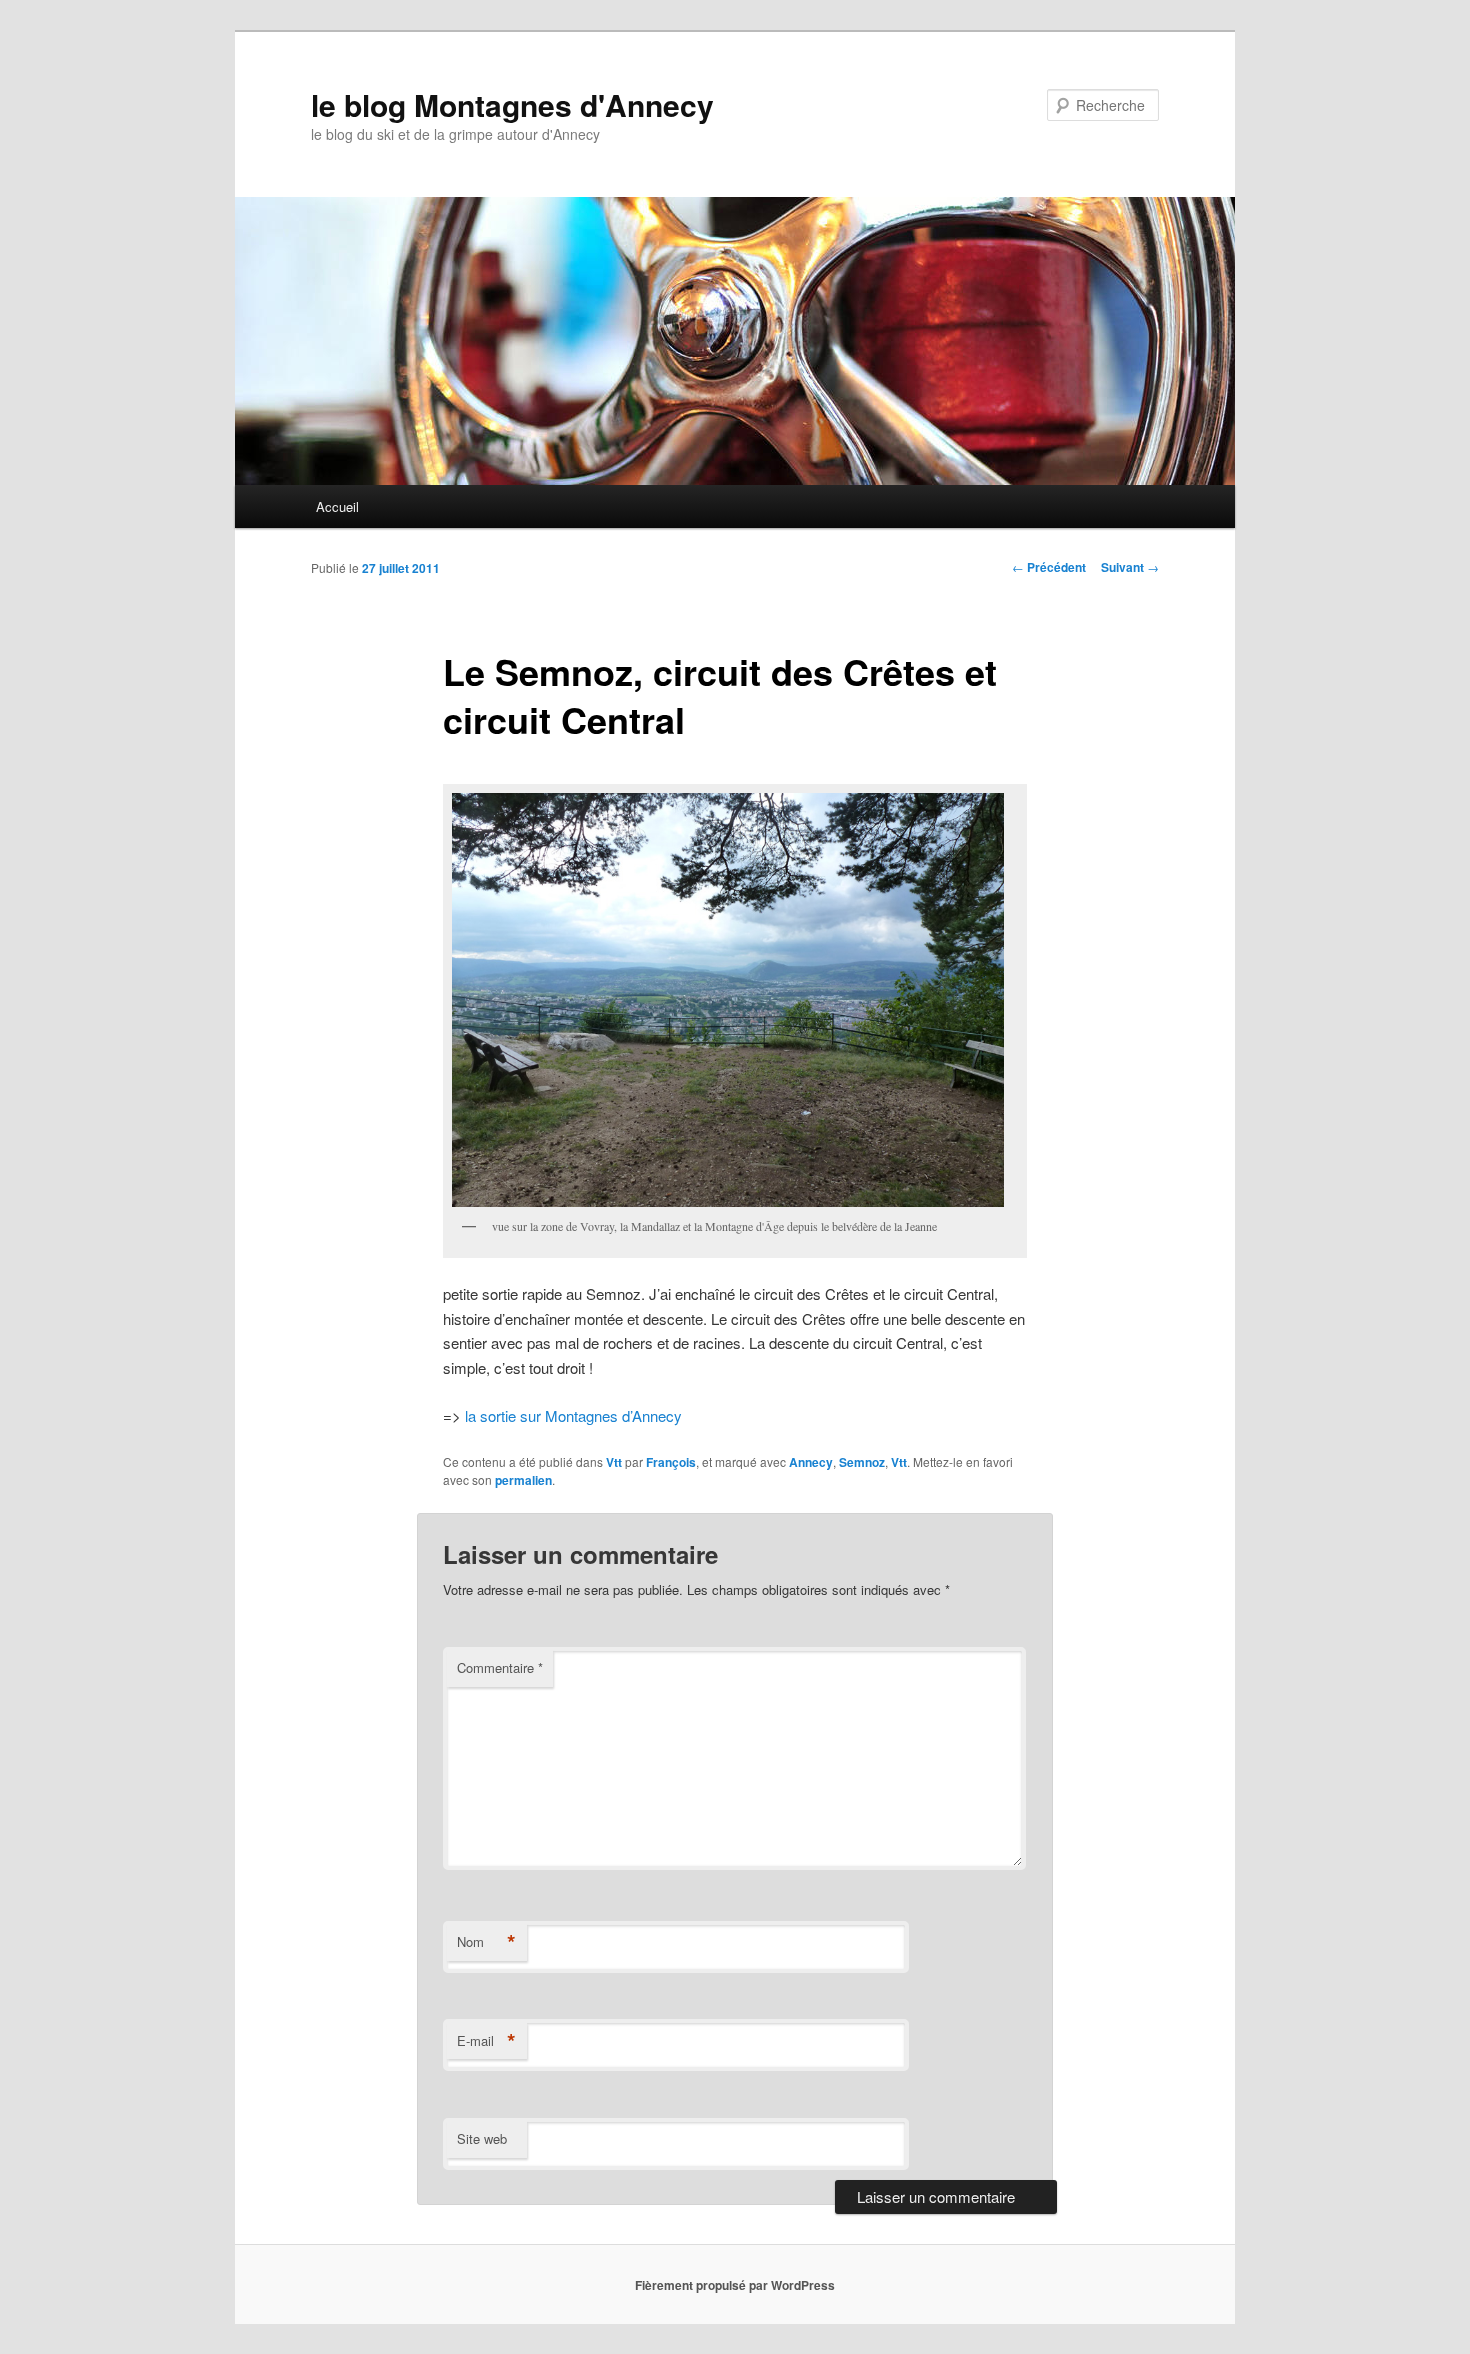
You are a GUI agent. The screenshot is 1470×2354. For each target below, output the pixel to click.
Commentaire (500, 1667)
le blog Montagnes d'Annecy (512, 104)
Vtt (614, 1462)
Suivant (1130, 567)
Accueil (337, 506)
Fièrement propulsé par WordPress (735, 2285)
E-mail (486, 2041)
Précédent (1049, 567)
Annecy (811, 1462)
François (671, 1462)
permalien (523, 1480)
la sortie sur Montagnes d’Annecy (573, 1415)
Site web (482, 2138)
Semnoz (862, 1462)
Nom (486, 1942)
